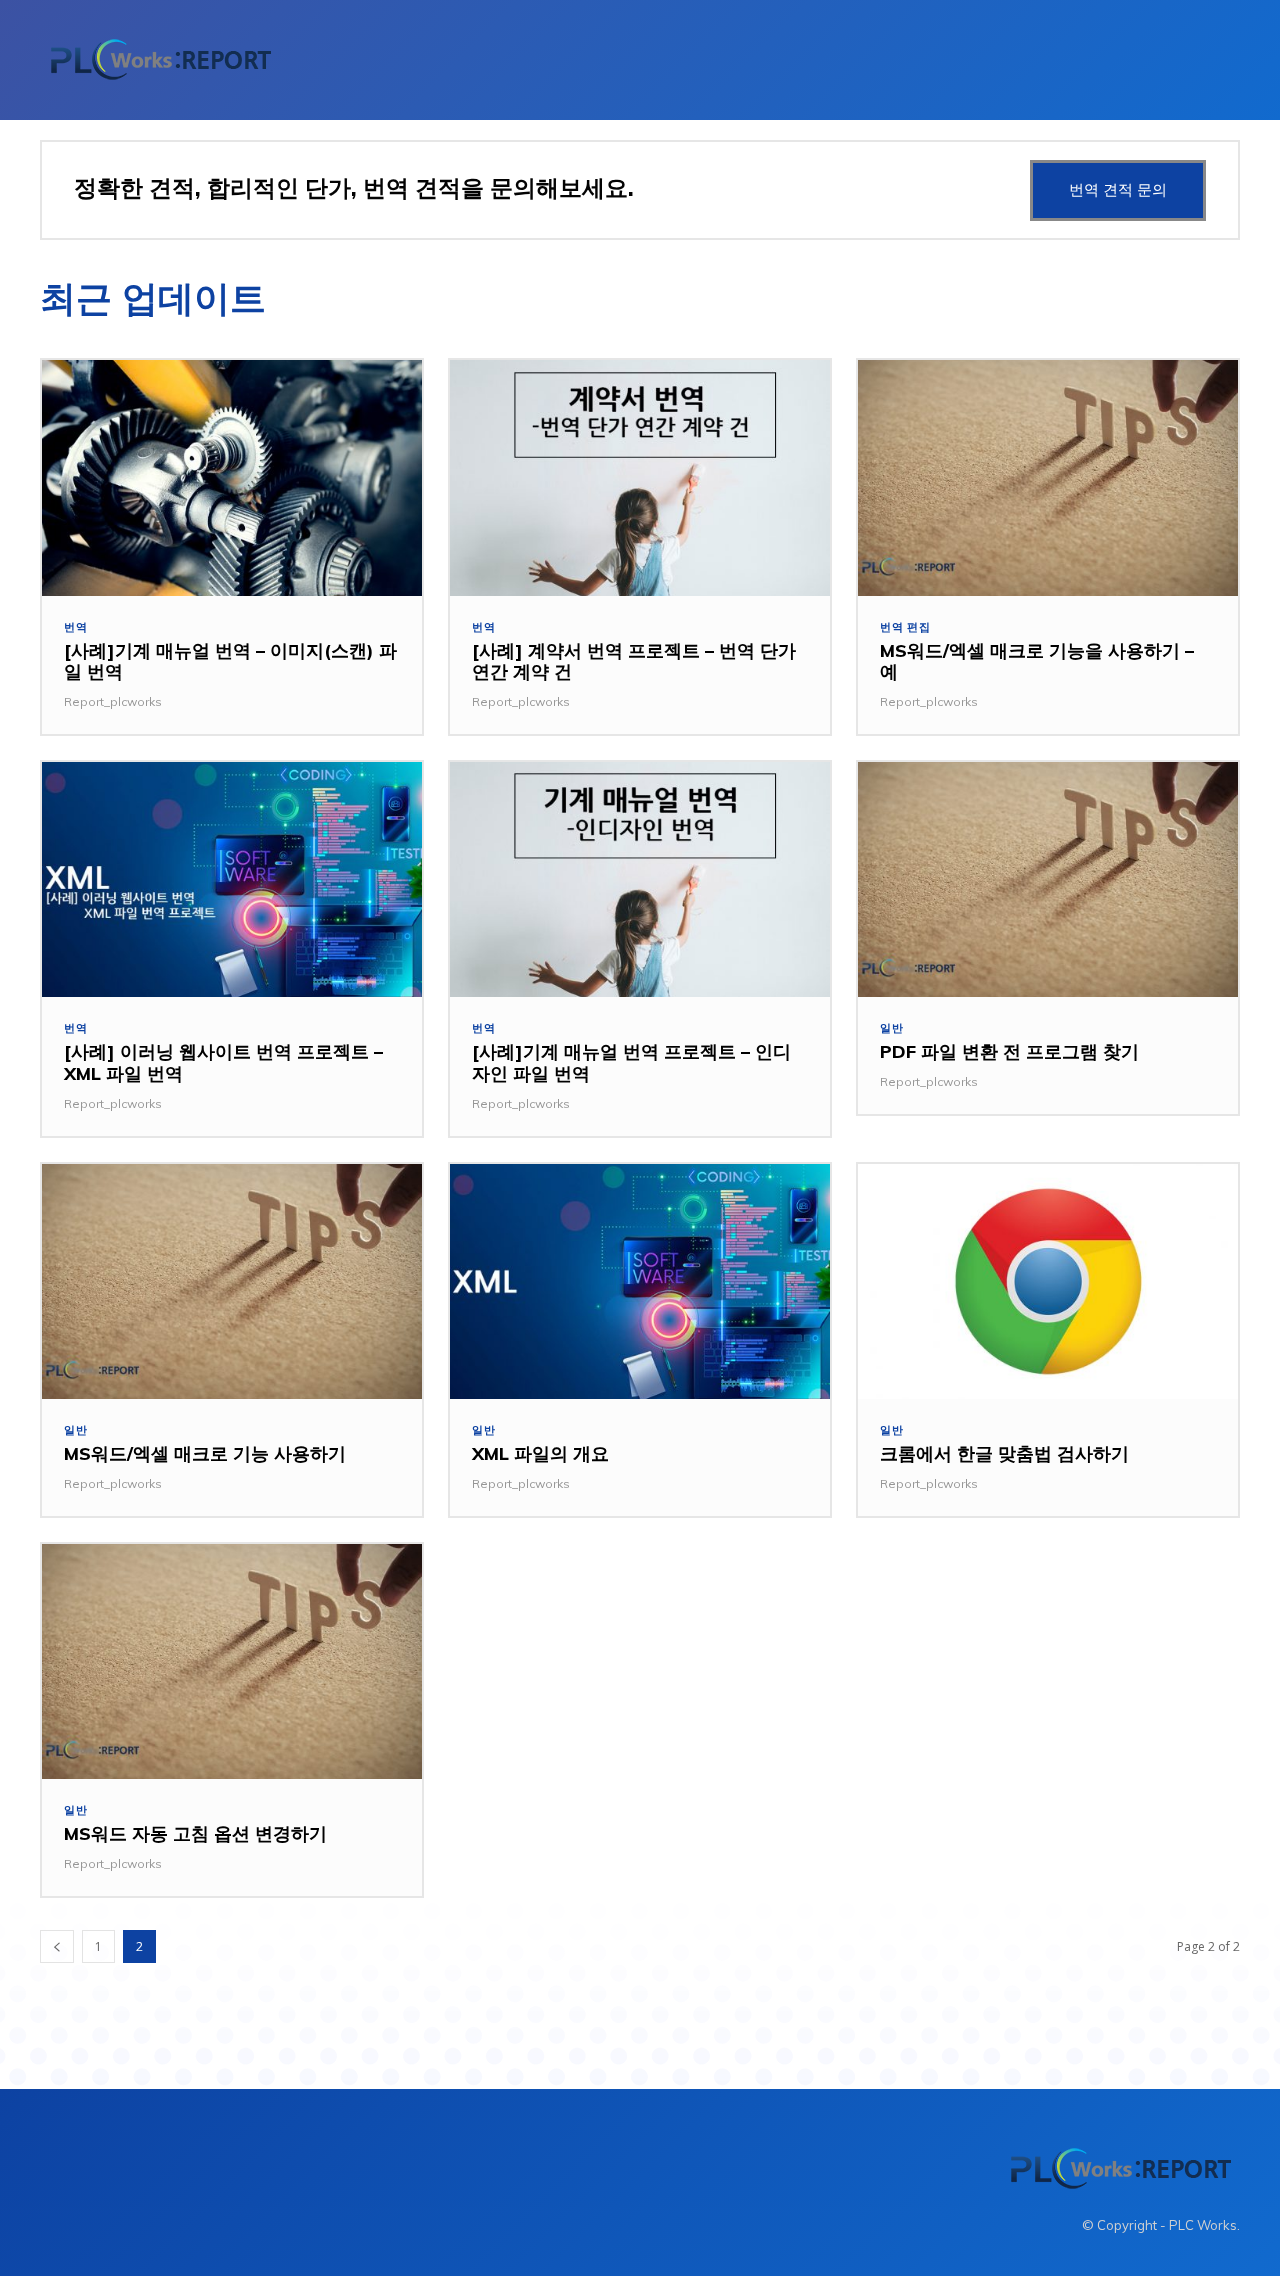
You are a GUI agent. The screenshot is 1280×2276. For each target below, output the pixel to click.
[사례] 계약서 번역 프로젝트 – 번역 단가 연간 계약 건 (634, 661)
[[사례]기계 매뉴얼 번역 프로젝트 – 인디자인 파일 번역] (640, 880)
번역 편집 (905, 627)
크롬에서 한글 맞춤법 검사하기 (1004, 1453)
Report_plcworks (113, 701)
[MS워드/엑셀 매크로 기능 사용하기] (232, 1282)
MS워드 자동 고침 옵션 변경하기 (195, 1833)
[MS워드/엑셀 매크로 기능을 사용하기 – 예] (1048, 478)
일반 (892, 1028)
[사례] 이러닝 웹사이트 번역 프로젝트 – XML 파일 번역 (223, 1062)
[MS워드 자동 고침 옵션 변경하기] (232, 1662)
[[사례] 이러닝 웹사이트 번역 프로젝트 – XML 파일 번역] (232, 880)
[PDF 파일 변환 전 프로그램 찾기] (1048, 880)
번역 (76, 627)
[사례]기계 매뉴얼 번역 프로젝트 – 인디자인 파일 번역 (631, 1062)
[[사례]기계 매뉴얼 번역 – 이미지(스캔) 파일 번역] (232, 478)
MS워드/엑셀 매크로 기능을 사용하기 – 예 (1037, 661)
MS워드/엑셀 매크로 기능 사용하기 (205, 1453)
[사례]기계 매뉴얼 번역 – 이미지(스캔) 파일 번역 (230, 661)
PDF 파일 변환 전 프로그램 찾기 (1009, 1051)
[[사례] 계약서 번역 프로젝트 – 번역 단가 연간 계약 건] (640, 478)
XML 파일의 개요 (540, 1453)
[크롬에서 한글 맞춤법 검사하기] (1048, 1282)
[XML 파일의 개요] (640, 1282)
